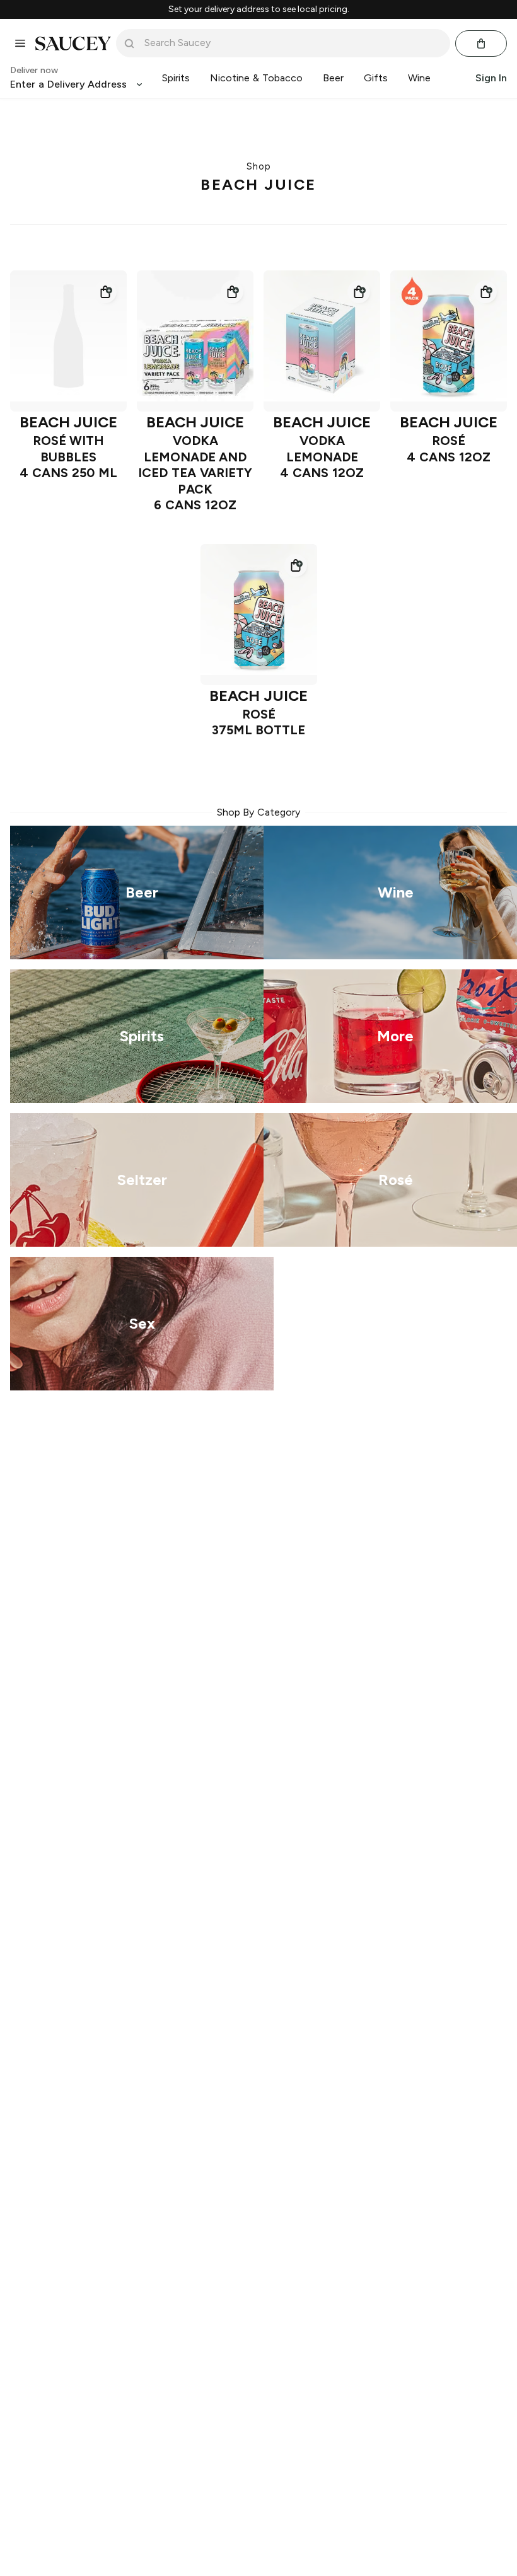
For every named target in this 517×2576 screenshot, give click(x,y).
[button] (105, 292)
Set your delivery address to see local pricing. (259, 9)
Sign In (491, 78)
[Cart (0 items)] (481, 43)
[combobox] (292, 43)
